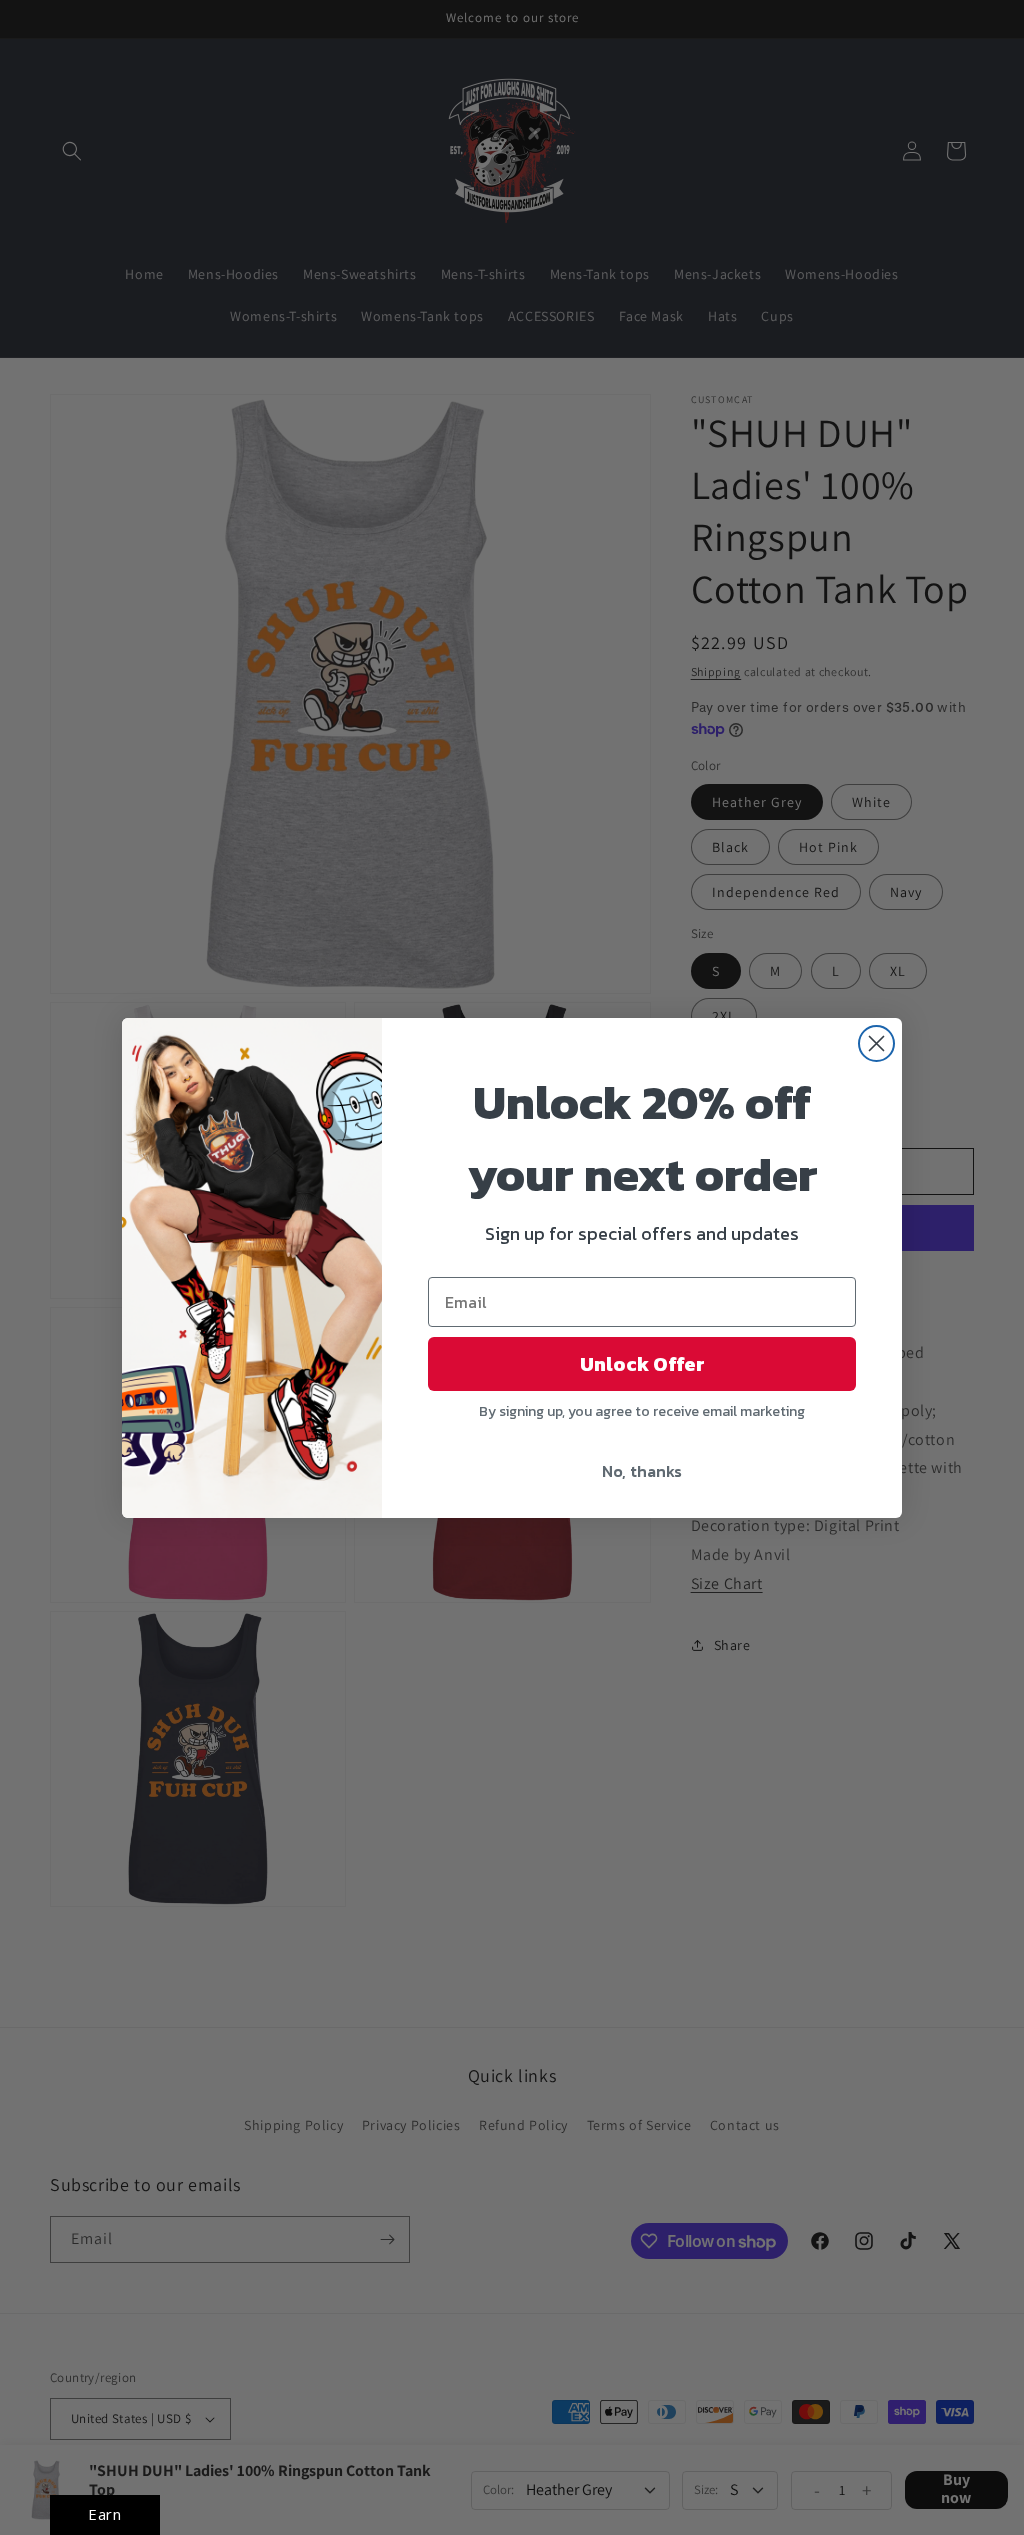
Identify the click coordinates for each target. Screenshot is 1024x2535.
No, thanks (642, 1471)
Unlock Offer (642, 1364)
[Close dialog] (876, 1043)
